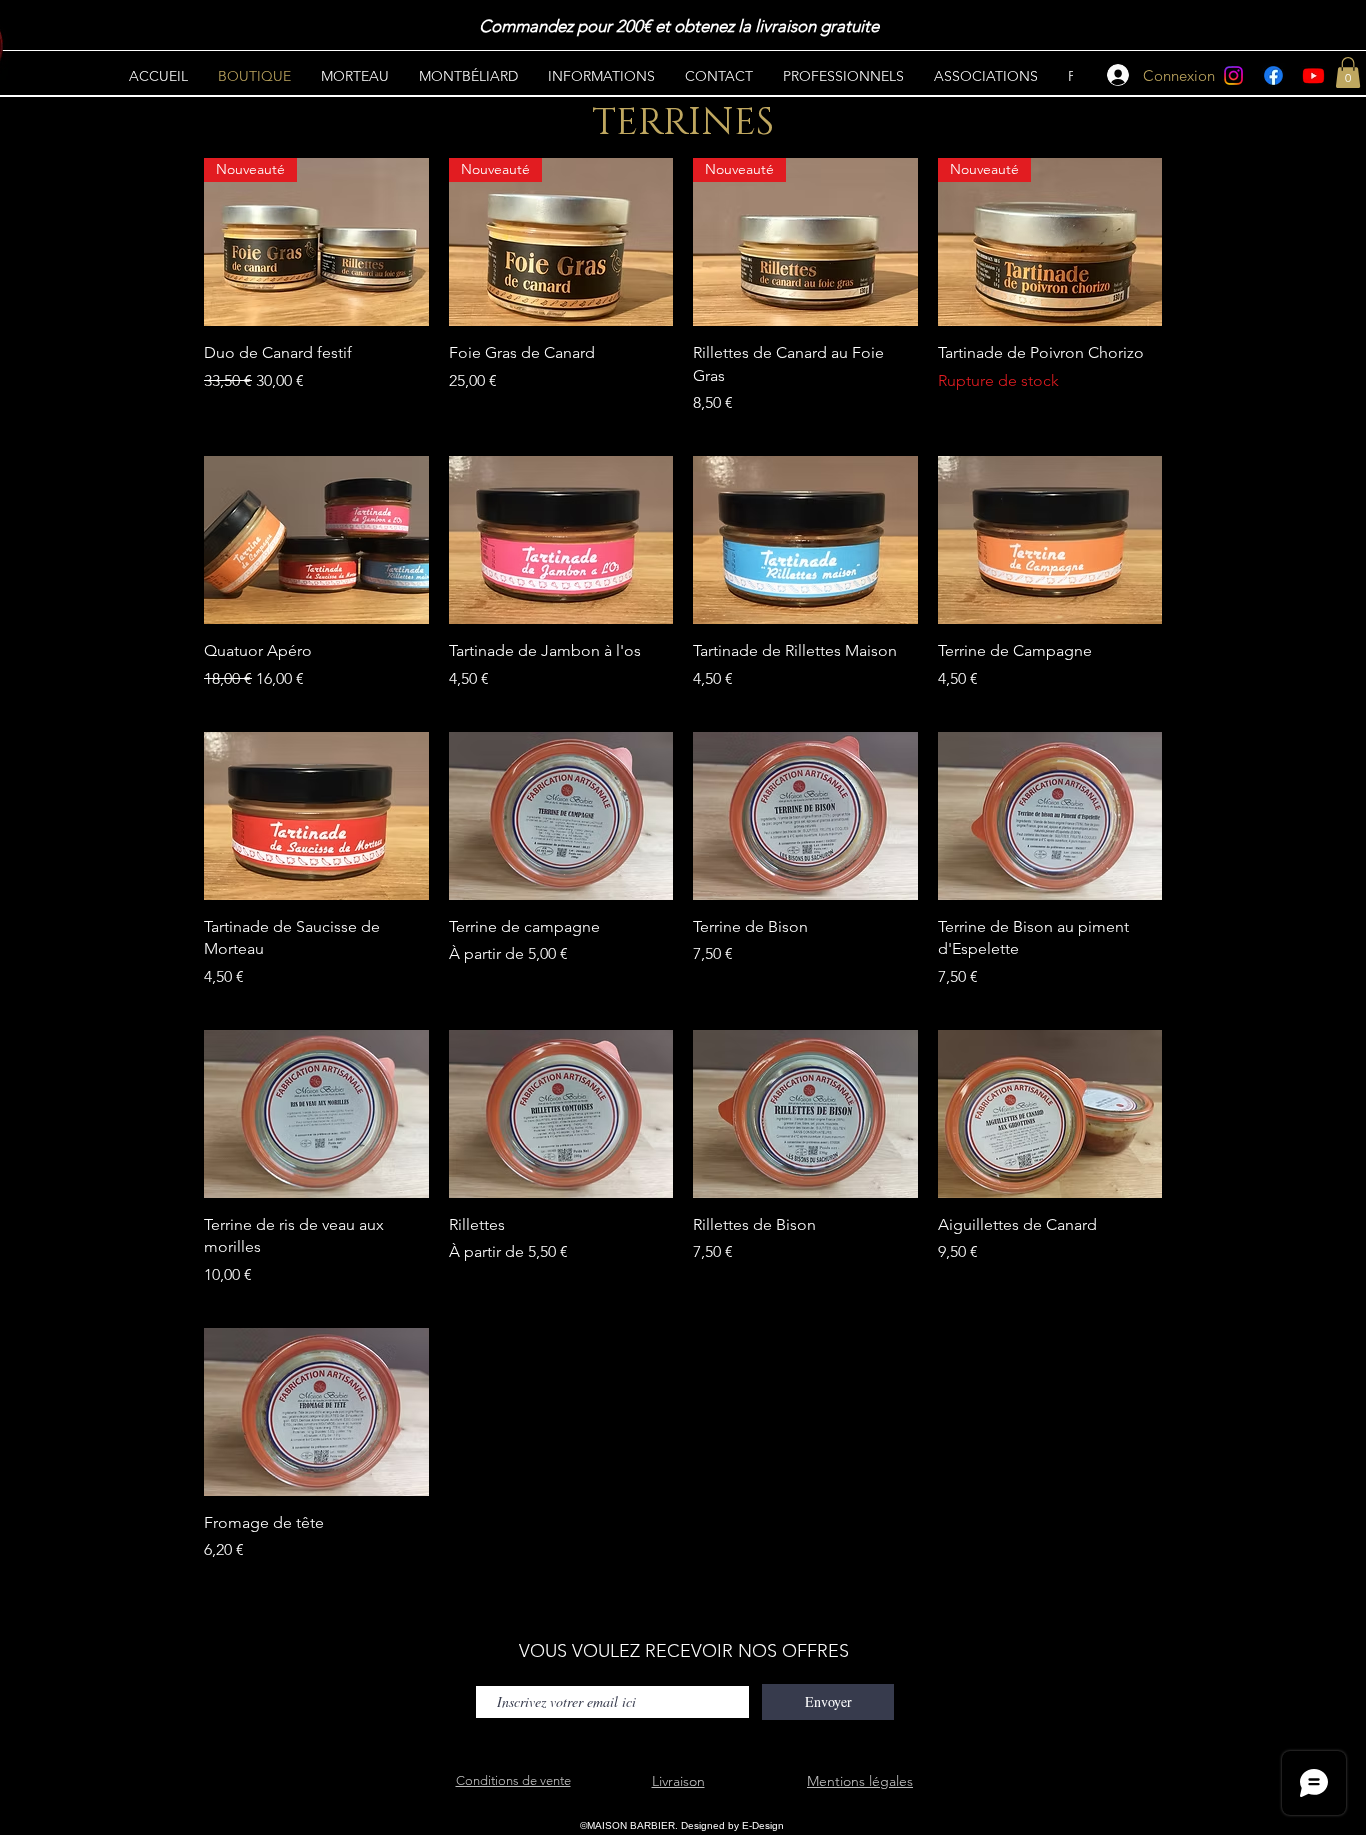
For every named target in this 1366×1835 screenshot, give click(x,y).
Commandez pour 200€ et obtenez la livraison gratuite (681, 26)
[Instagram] (1233, 75)
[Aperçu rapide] (316, 540)
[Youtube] (1313, 75)
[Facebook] (1273, 75)
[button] (1348, 72)
